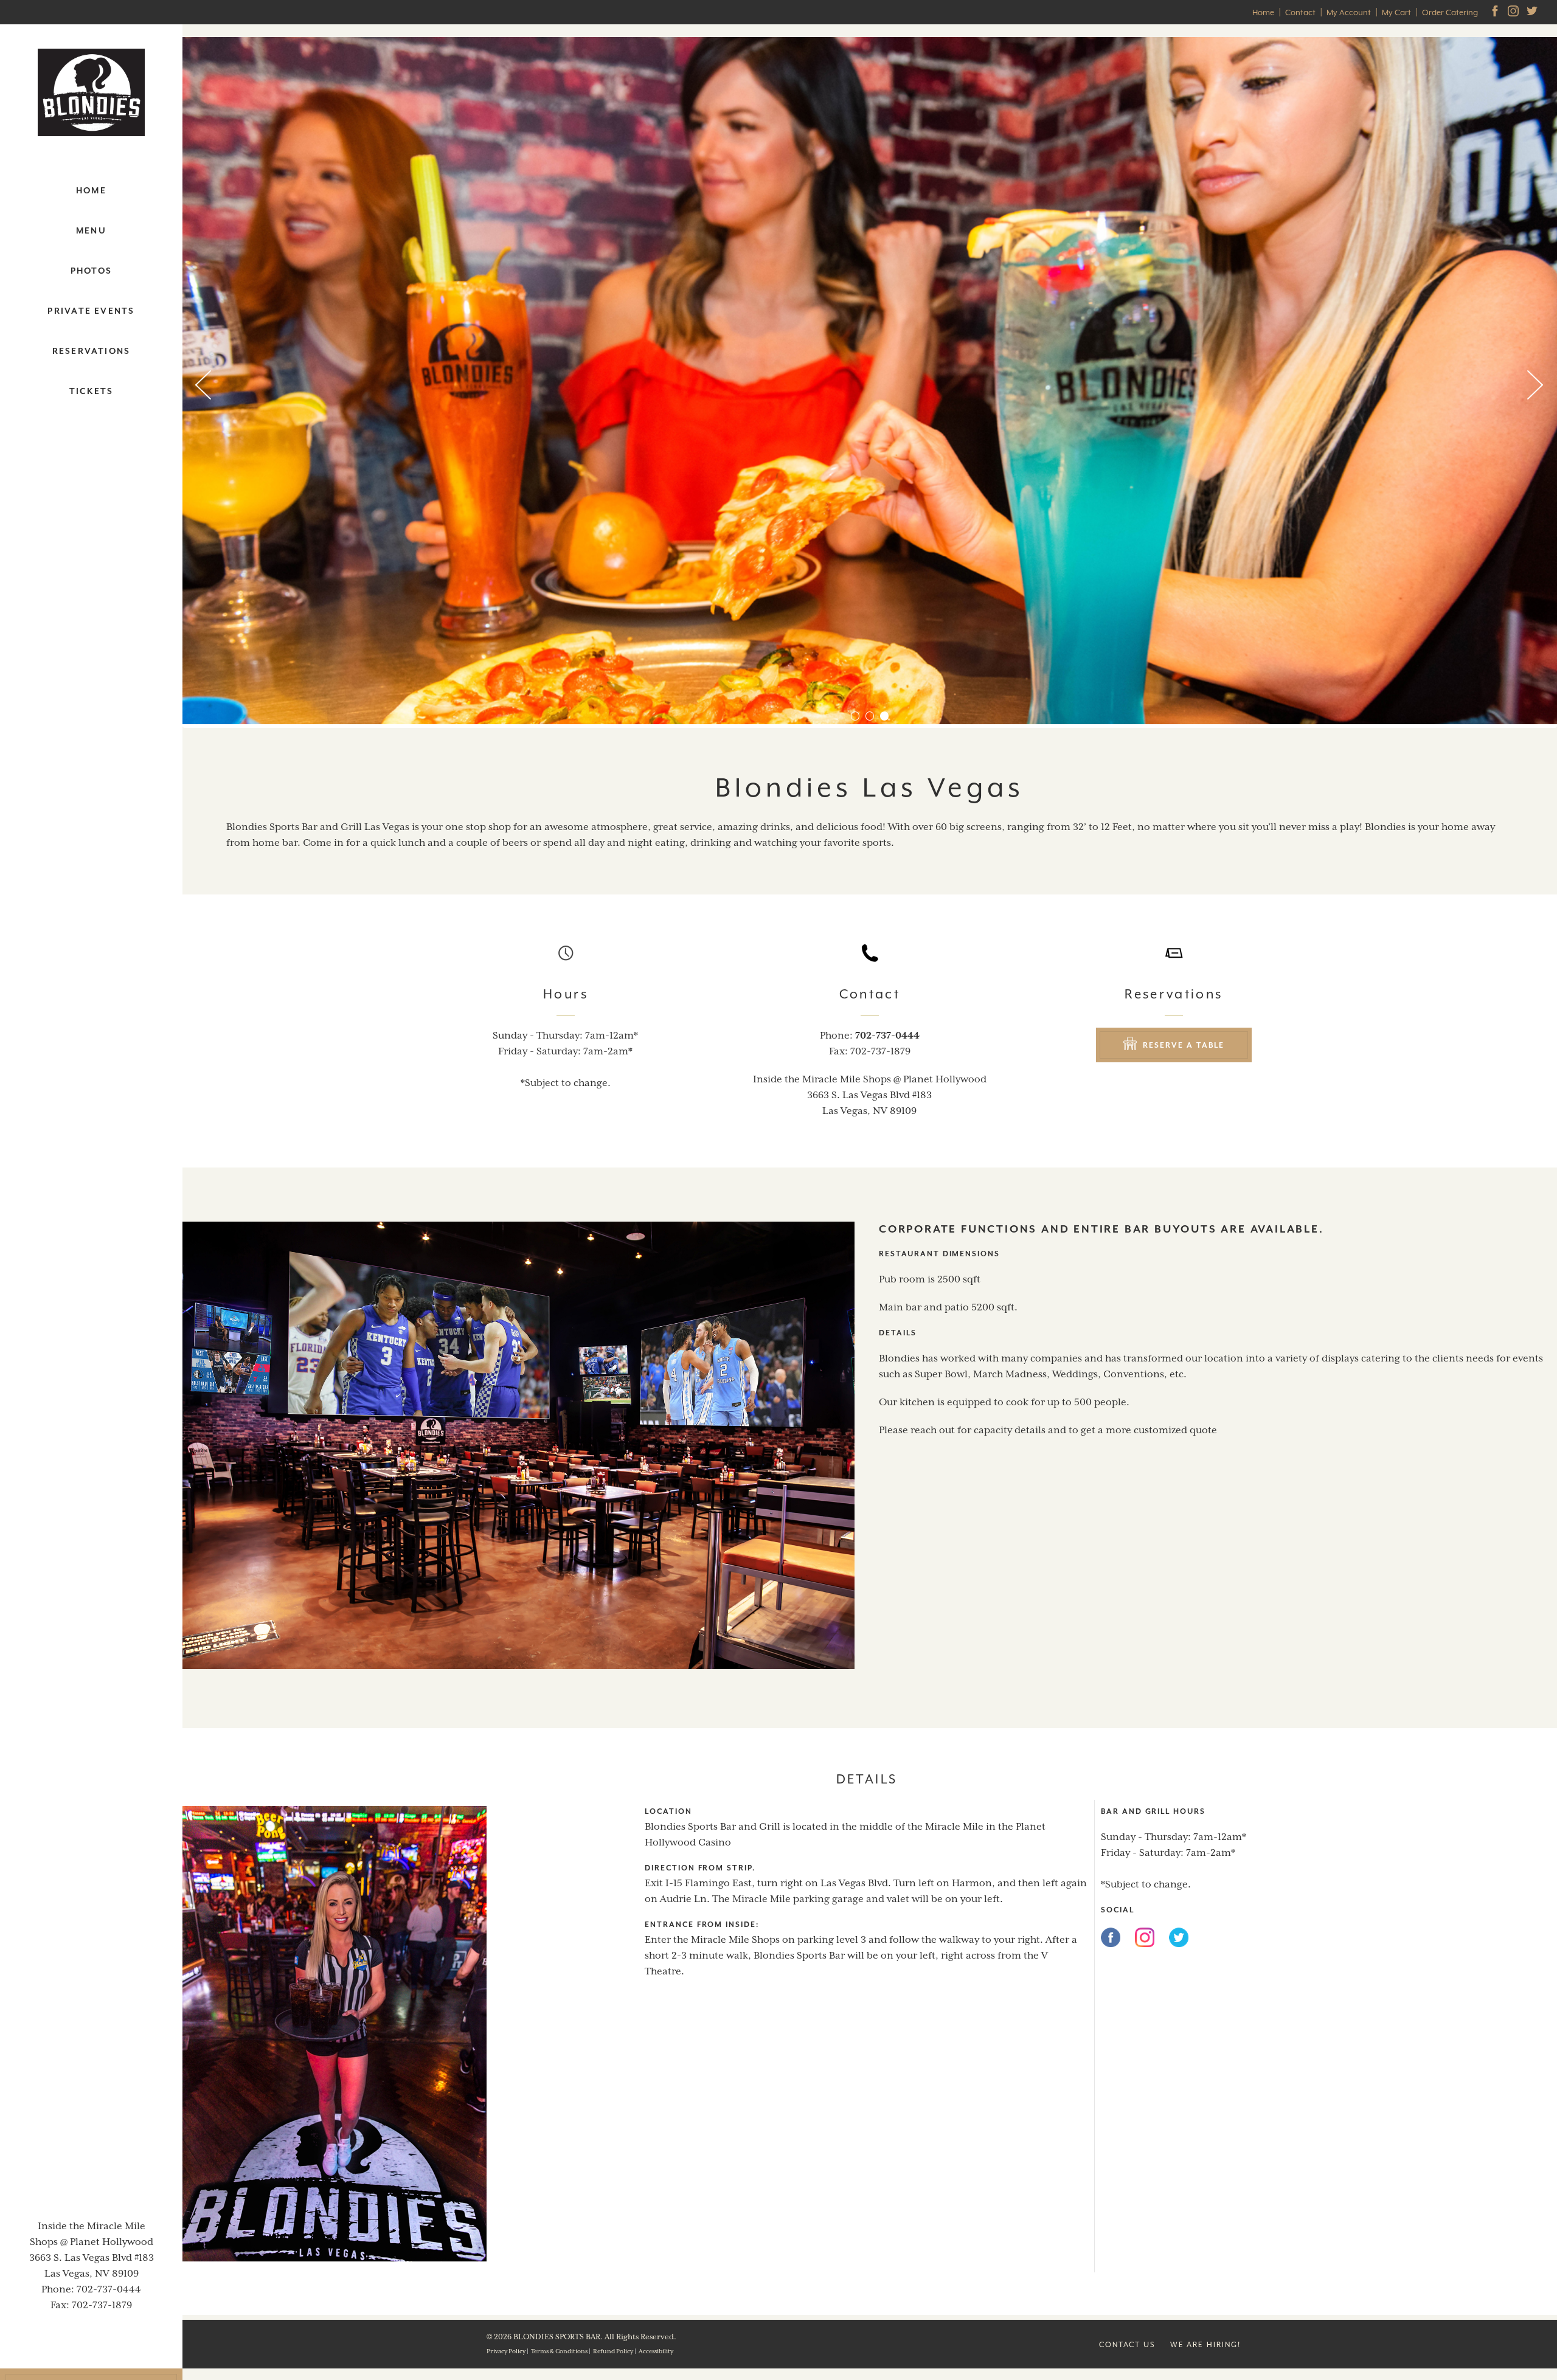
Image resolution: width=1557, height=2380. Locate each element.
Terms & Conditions (559, 2351)
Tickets (92, 391)
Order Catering (1450, 12)
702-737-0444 (109, 2289)
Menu (91, 230)
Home (1263, 12)
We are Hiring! (1205, 2345)
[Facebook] (1111, 1940)
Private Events (91, 311)
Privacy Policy (506, 2351)
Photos (91, 271)
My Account (1349, 12)
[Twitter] (1533, 12)
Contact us (1127, 2345)
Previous (204, 386)
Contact (1300, 12)
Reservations (92, 351)
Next (1536, 386)
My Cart (1396, 12)
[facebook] (1496, 12)
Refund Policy (613, 2351)
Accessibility (656, 2351)
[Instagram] (1514, 12)
